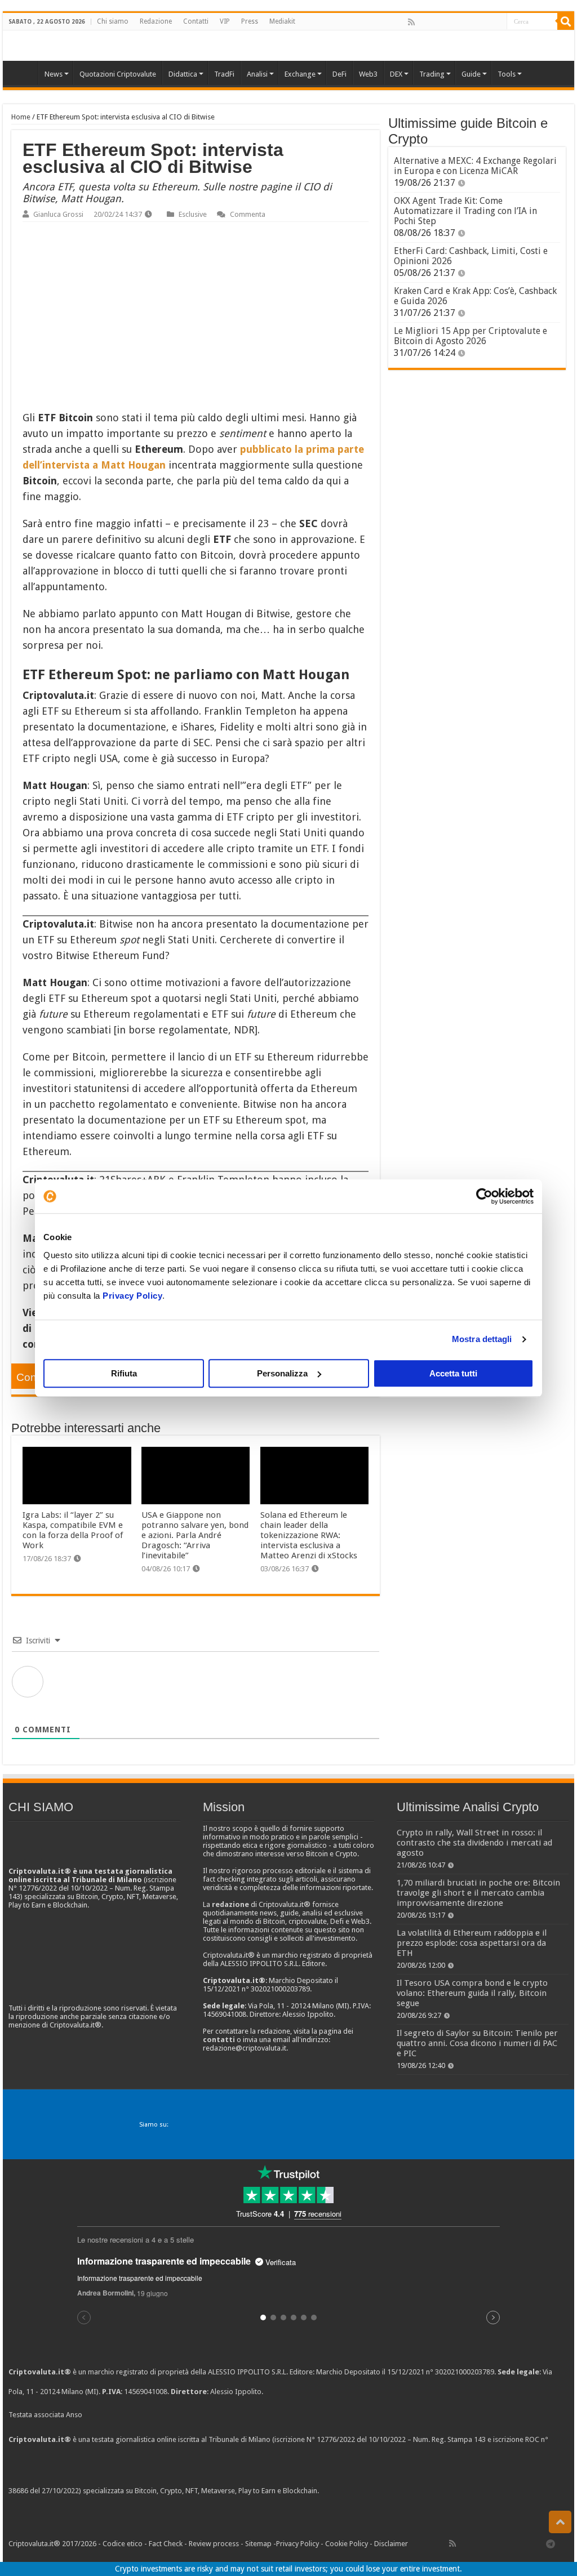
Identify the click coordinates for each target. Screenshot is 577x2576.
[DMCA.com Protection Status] (405, 2491)
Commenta (248, 214)
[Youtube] (473, 22)
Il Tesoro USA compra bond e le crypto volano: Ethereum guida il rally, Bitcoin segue (472, 1993)
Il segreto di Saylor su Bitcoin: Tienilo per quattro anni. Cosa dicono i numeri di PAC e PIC (477, 2043)
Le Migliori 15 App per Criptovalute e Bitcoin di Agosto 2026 (471, 336)
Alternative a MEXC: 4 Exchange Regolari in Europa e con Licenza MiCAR (475, 166)
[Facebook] (423, 22)
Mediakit (282, 21)
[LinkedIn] (460, 22)
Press (250, 21)
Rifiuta (124, 1373)
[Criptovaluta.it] (23, 73)
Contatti (196, 21)
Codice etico (123, 2544)
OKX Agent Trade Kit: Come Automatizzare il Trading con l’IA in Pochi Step (465, 211)
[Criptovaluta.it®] (288, 45)
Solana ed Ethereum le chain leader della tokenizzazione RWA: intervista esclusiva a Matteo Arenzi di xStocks (309, 1535)
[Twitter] (436, 22)
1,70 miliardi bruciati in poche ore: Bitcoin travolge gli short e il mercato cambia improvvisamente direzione (478, 1893)
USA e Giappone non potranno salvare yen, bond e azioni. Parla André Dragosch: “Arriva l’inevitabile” (195, 1535)
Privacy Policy (132, 1296)
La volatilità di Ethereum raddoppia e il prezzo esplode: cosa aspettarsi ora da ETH (472, 1943)
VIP (225, 21)
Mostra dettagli (482, 1339)
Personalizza (282, 1373)
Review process (214, 2544)
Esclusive (193, 214)
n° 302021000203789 (460, 2372)
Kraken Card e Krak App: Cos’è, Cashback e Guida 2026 (475, 296)
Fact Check (166, 2544)
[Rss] (411, 22)
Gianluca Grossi (58, 214)
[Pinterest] (448, 22)
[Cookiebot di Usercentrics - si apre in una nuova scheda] (484, 1196)
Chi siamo (113, 21)
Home (21, 117)
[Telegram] (553, 2543)
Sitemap (258, 2544)
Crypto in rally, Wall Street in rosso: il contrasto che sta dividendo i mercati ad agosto (474, 1843)
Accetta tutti (453, 1373)
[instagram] (485, 22)
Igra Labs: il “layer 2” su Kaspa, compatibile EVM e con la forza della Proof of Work (73, 1530)
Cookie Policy (347, 2544)
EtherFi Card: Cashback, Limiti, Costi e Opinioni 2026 (471, 256)
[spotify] (498, 22)
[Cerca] (566, 21)
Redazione (156, 21)
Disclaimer (391, 2544)
